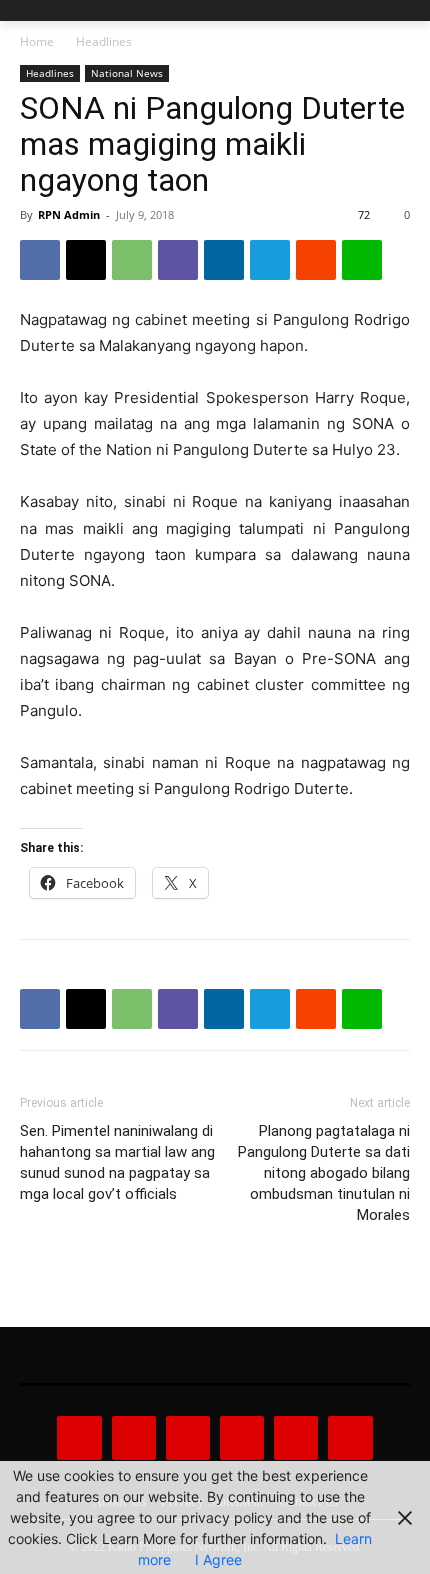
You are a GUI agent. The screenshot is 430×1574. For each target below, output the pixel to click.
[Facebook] (40, 260)
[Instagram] (134, 1438)
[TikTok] (242, 1438)
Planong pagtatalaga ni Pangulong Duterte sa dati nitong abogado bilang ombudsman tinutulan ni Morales (324, 1173)
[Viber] (178, 260)
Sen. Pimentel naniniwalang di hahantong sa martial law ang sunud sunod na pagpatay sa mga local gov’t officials (117, 1162)
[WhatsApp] (132, 260)
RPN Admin (69, 214)
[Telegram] (270, 260)
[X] (86, 260)
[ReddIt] (316, 260)
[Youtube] (350, 1438)
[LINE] (362, 260)
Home (37, 41)
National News (127, 73)
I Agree (218, 1559)
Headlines (104, 41)
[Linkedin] (224, 260)
